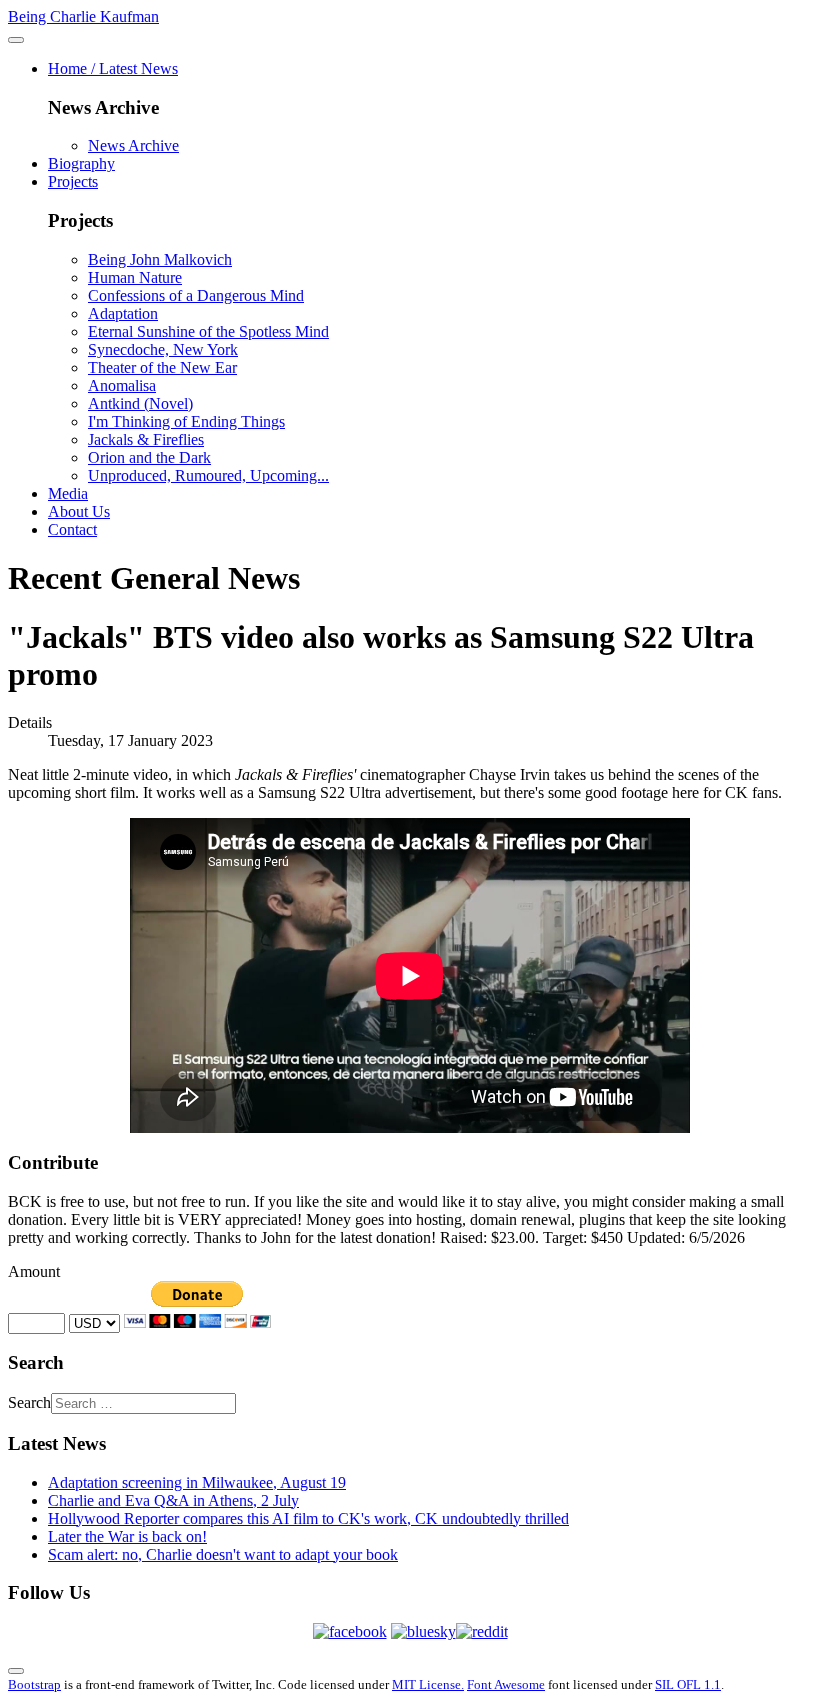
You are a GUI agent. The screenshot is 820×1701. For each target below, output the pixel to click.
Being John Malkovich (160, 259)
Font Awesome (506, 1684)
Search (29, 1402)
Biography (81, 163)
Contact (72, 529)
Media (68, 493)
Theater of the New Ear (162, 367)
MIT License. (428, 1684)
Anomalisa (122, 385)
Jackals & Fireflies (146, 439)
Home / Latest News (113, 68)
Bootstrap (34, 1684)
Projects (73, 181)
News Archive (133, 145)
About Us (79, 511)
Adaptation (123, 313)
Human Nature (135, 277)
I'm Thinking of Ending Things (186, 421)
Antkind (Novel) (140, 403)
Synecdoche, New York (163, 349)
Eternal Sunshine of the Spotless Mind (208, 331)
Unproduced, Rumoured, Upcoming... (208, 475)
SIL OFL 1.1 (688, 1684)
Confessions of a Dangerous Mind (196, 295)
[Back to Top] (16, 1671)
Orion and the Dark (149, 457)
